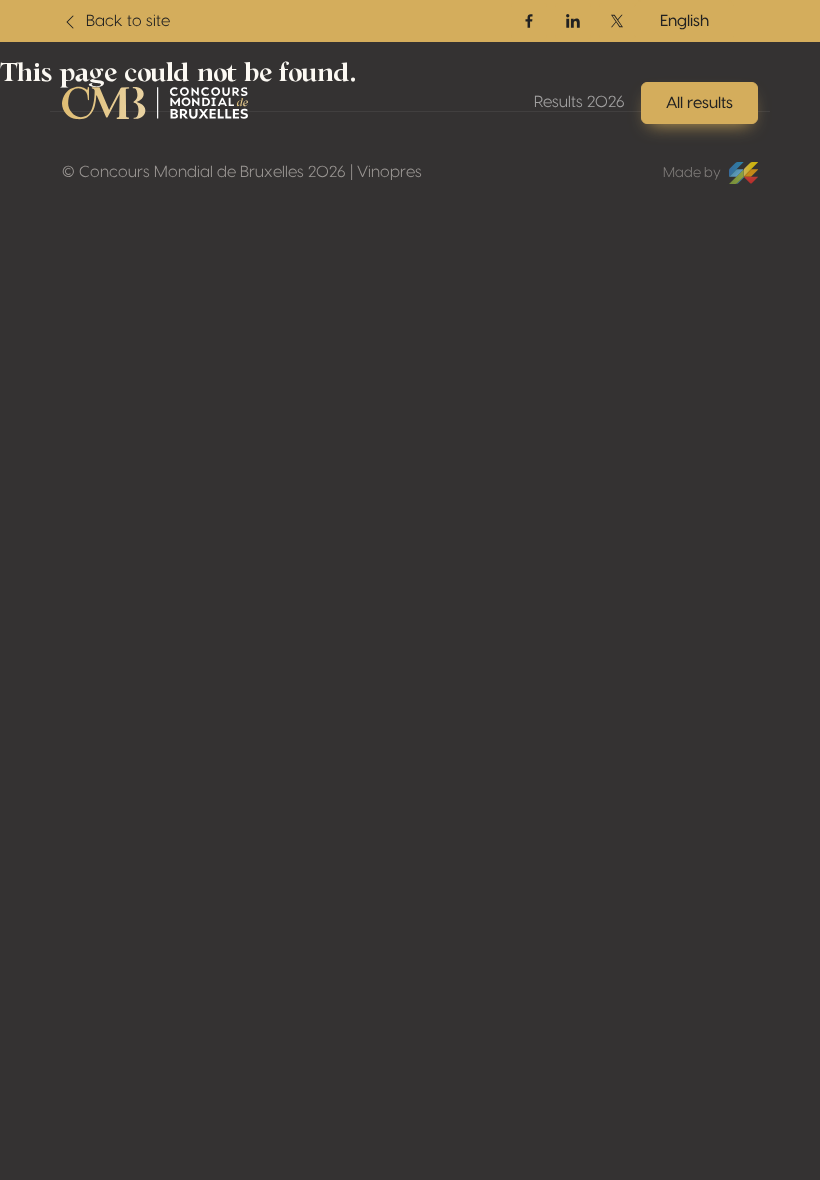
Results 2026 (579, 102)
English (684, 21)
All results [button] (699, 103)
